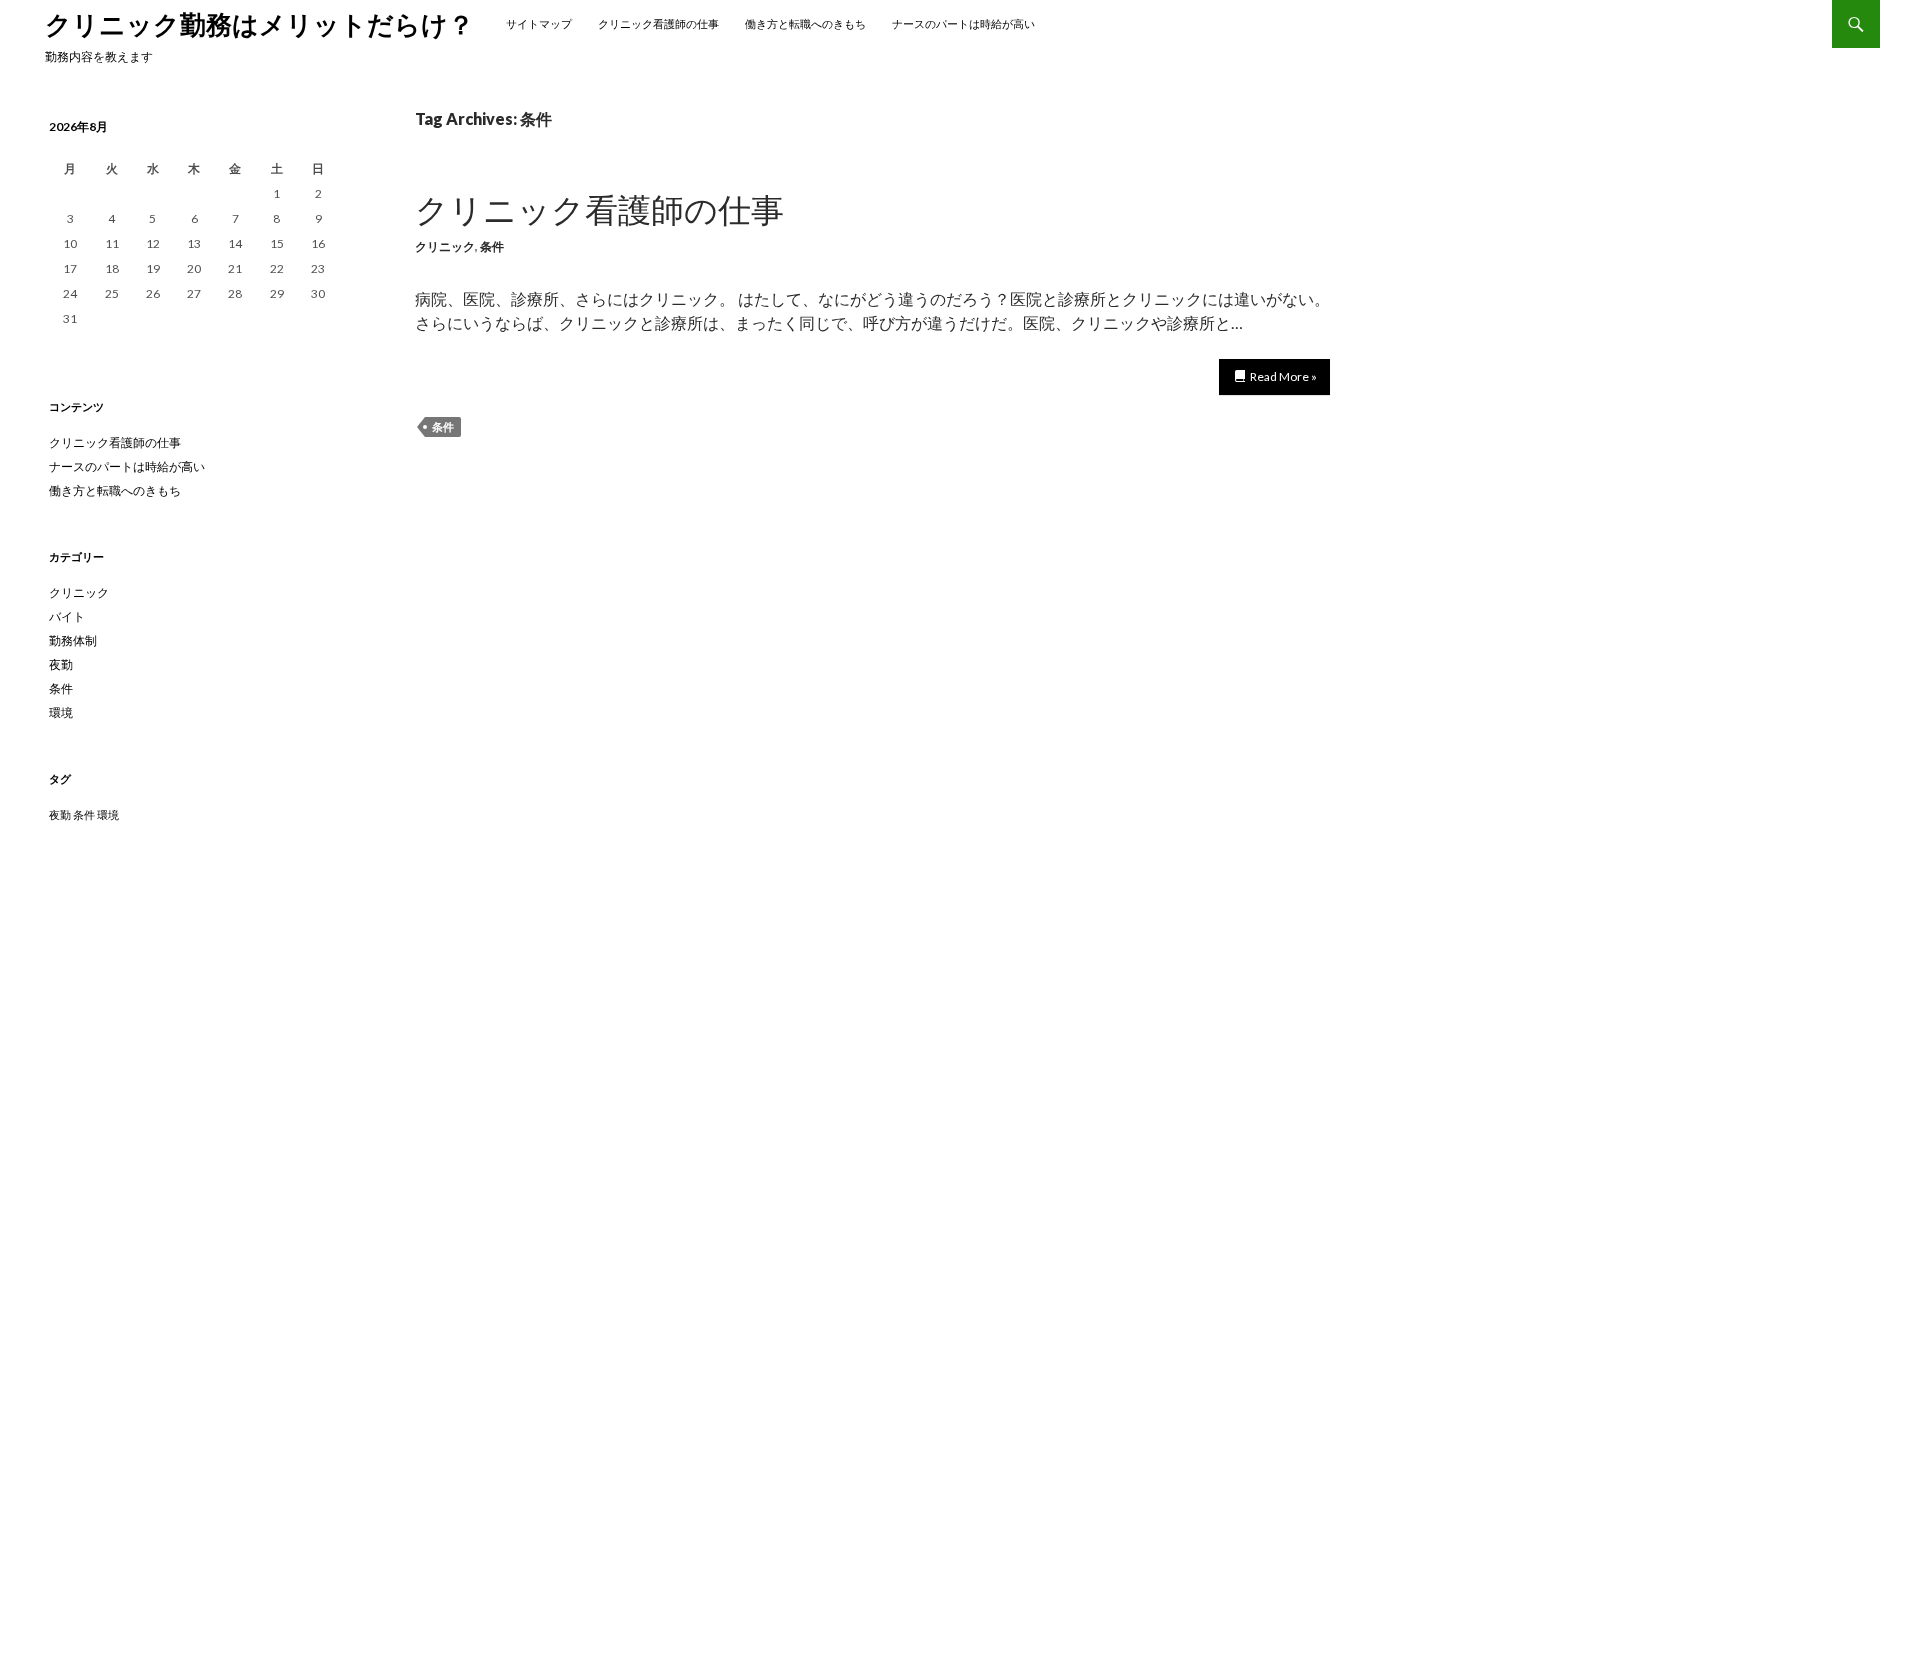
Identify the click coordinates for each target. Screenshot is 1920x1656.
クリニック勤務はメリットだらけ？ (259, 24)
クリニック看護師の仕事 (658, 23)
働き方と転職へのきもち (805, 23)
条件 (492, 246)
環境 (61, 712)
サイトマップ (539, 23)
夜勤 (61, 664)
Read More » (1283, 376)
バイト (67, 616)
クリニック (445, 246)
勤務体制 (73, 640)
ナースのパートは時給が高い (963, 23)
